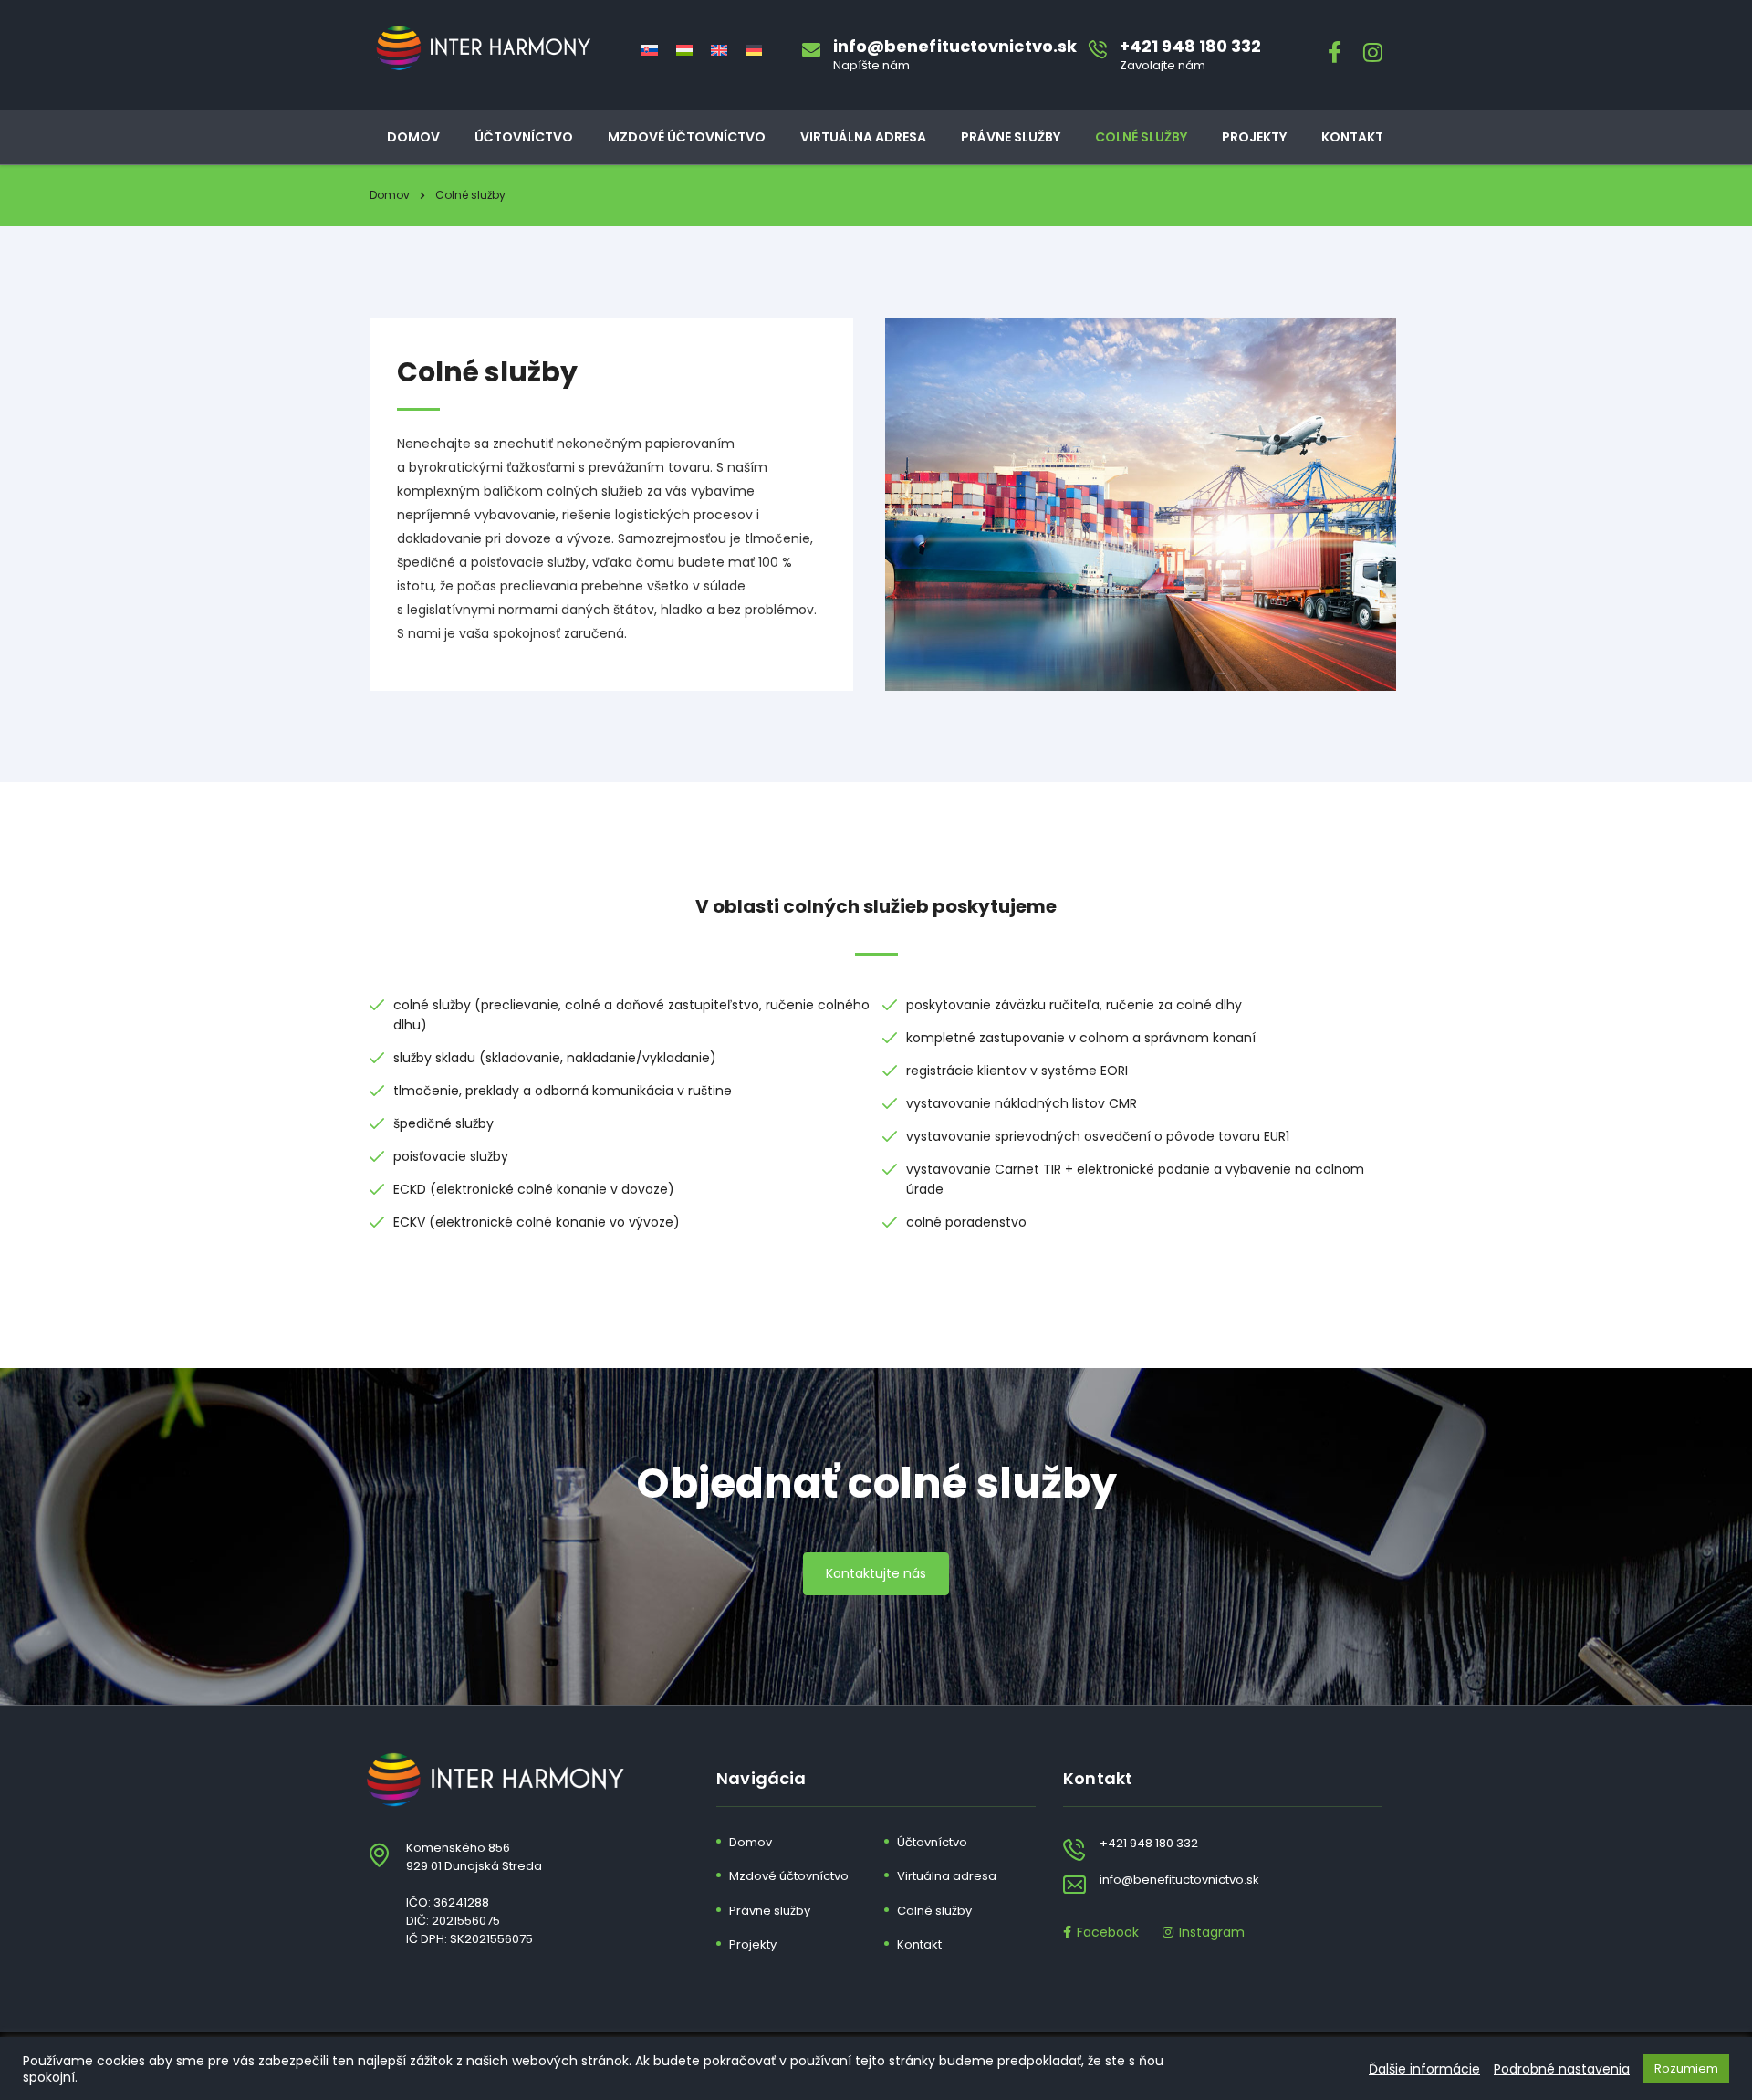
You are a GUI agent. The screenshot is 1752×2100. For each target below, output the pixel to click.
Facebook (1108, 1931)
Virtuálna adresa (863, 137)
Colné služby (1141, 137)
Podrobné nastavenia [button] (1562, 2069)
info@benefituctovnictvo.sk (1179, 1880)
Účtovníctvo (524, 137)
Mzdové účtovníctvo (687, 137)
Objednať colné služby (876, 1483)
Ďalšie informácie (1424, 2069)
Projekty (1254, 137)
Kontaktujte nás (876, 1573)
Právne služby (1011, 137)
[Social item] (1334, 55)
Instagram (1212, 1932)
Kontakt (1352, 137)
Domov (413, 137)
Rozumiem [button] (1686, 2069)
